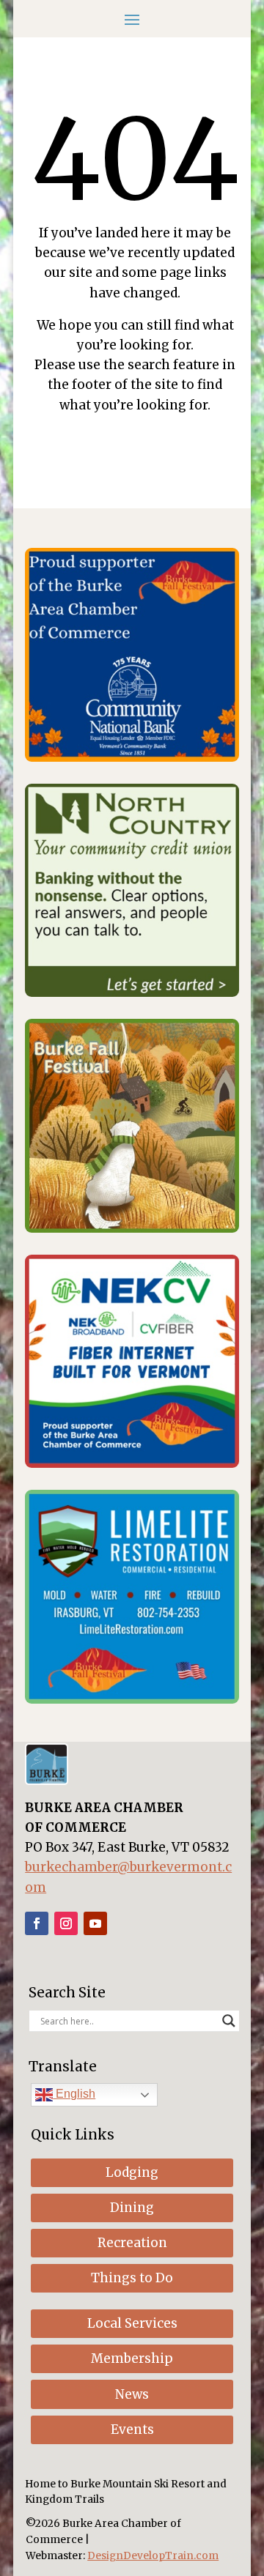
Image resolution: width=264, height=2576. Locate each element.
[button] (132, 18)
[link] (132, 757)
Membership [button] (132, 2358)
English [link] (74, 2094)
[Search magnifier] (229, 2021)
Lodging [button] (132, 2172)
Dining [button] (132, 2208)
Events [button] (132, 2430)
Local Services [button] (132, 2323)
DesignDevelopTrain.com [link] (153, 2556)
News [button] (132, 2394)
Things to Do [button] (132, 2278)
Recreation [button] (132, 2243)
